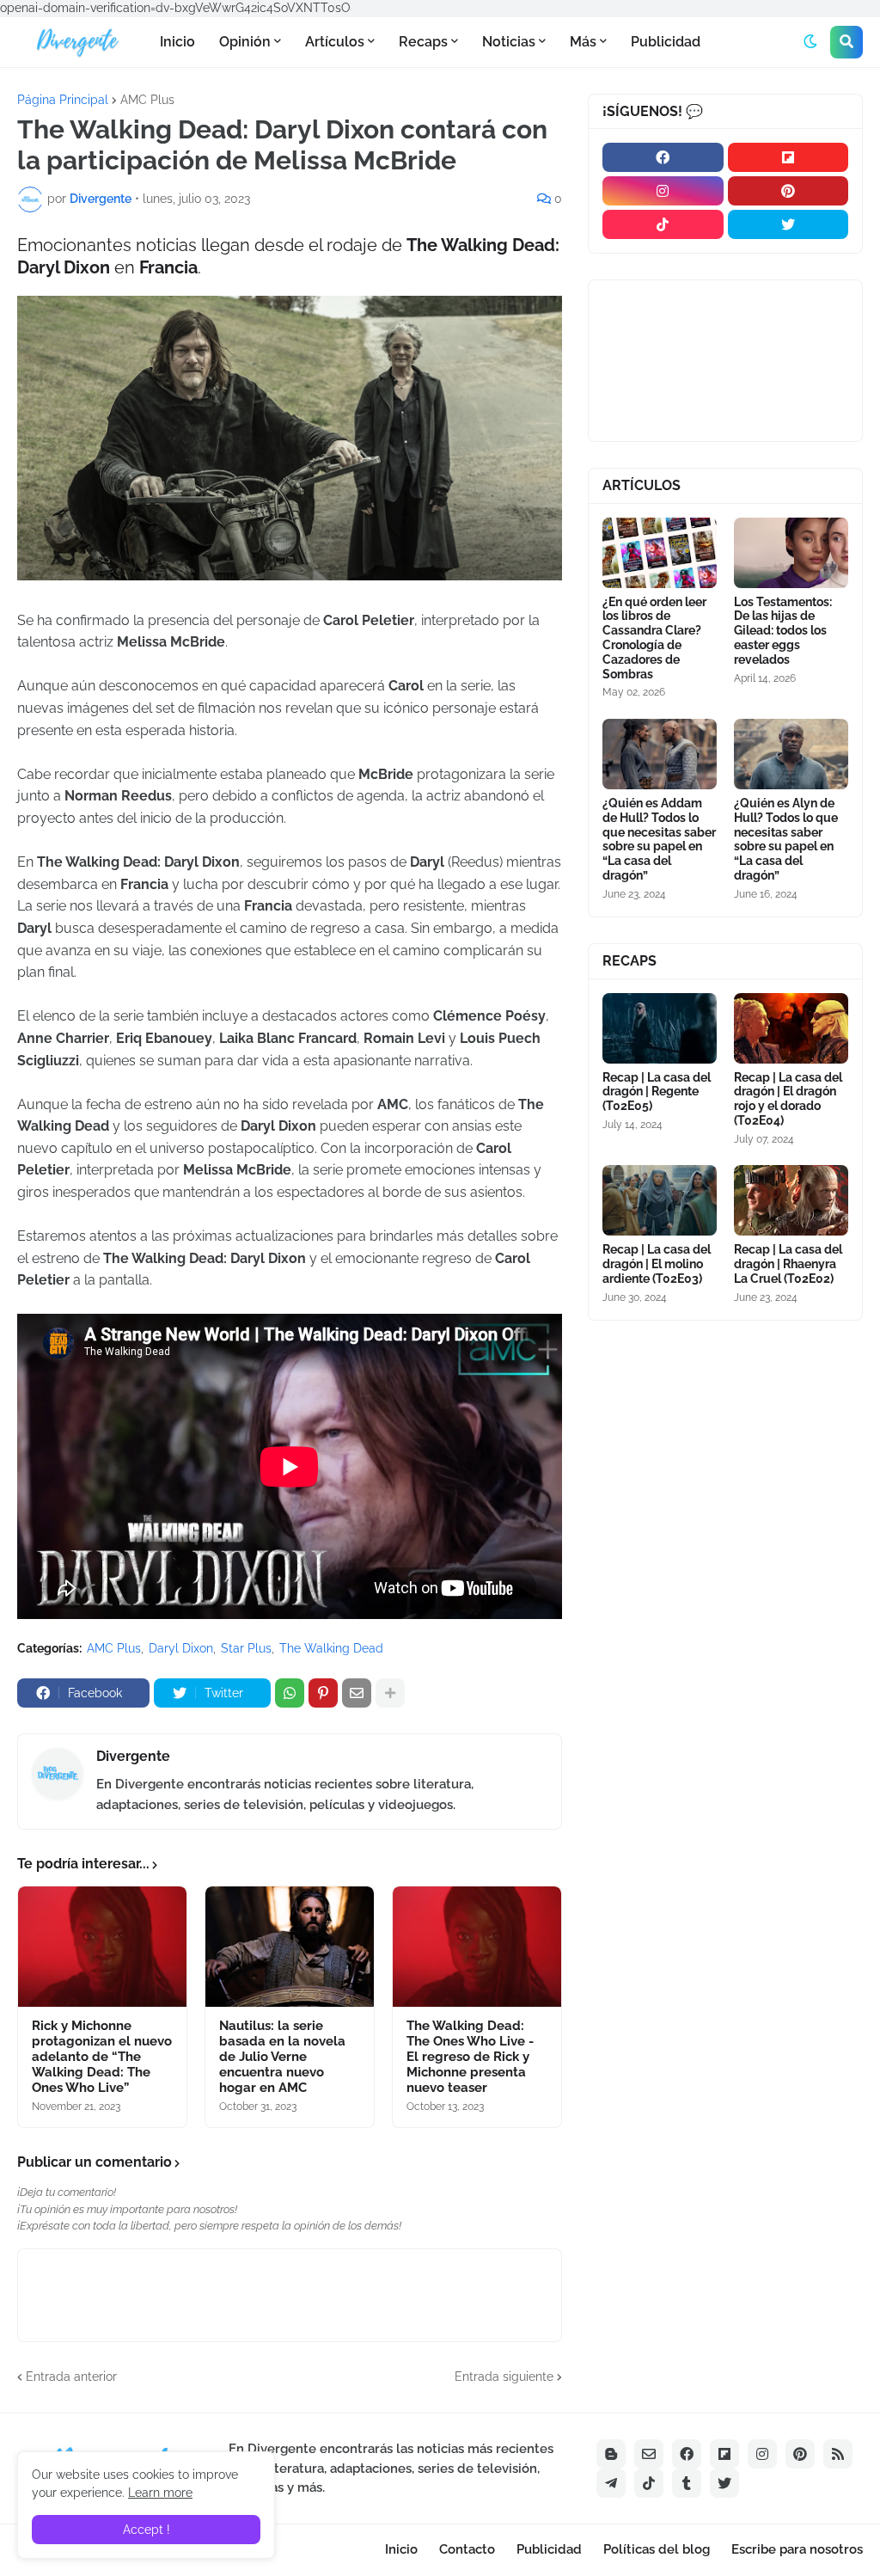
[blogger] (611, 2454)
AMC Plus (147, 100)
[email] (649, 2454)
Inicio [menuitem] (177, 42)
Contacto (467, 2549)
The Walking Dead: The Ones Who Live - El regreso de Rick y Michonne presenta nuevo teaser (470, 2057)
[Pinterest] (323, 1693)
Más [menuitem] (583, 42)
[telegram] (611, 2483)
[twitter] (788, 224)
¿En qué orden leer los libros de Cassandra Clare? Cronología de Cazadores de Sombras (654, 638)
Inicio (401, 2549)
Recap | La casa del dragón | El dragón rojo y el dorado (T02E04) (788, 1099)
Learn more (160, 2493)
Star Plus (246, 1648)
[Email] (357, 1693)
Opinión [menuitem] (245, 42)
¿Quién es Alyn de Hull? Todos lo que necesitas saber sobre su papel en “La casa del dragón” (786, 839)
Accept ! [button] (147, 2530)
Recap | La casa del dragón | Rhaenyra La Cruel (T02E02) (788, 1264)
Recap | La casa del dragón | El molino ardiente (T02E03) (657, 1264)
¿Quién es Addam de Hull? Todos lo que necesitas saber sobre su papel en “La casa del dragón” (659, 839)
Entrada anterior (71, 2377)
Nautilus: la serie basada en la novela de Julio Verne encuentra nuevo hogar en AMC (282, 2057)
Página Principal (63, 100)
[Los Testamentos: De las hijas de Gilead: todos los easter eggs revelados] (791, 553)
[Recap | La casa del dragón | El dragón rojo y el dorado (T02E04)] (791, 1028)
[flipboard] (788, 157)
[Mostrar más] (390, 1693)
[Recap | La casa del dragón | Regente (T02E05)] (660, 1028)
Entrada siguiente (504, 2377)
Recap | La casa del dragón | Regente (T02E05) (657, 1092)
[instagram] (663, 191)
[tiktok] (663, 224)
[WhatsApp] (290, 1693)
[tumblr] (687, 2483)
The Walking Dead (331, 1648)
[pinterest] (788, 191)
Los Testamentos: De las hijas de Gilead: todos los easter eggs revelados (783, 631)
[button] (810, 42)
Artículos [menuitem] (335, 42)
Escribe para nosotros (797, 2549)
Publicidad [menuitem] (666, 42)
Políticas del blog (657, 2549)
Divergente (133, 1756)
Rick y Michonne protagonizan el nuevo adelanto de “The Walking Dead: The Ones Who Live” (102, 2057)
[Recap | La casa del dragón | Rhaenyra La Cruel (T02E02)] (791, 1200)
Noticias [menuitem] (509, 42)
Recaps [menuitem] (423, 42)
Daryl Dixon (181, 1648)
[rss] (838, 2454)
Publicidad (549, 2549)
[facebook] (663, 157)
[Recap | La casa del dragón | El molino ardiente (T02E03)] (660, 1200)
